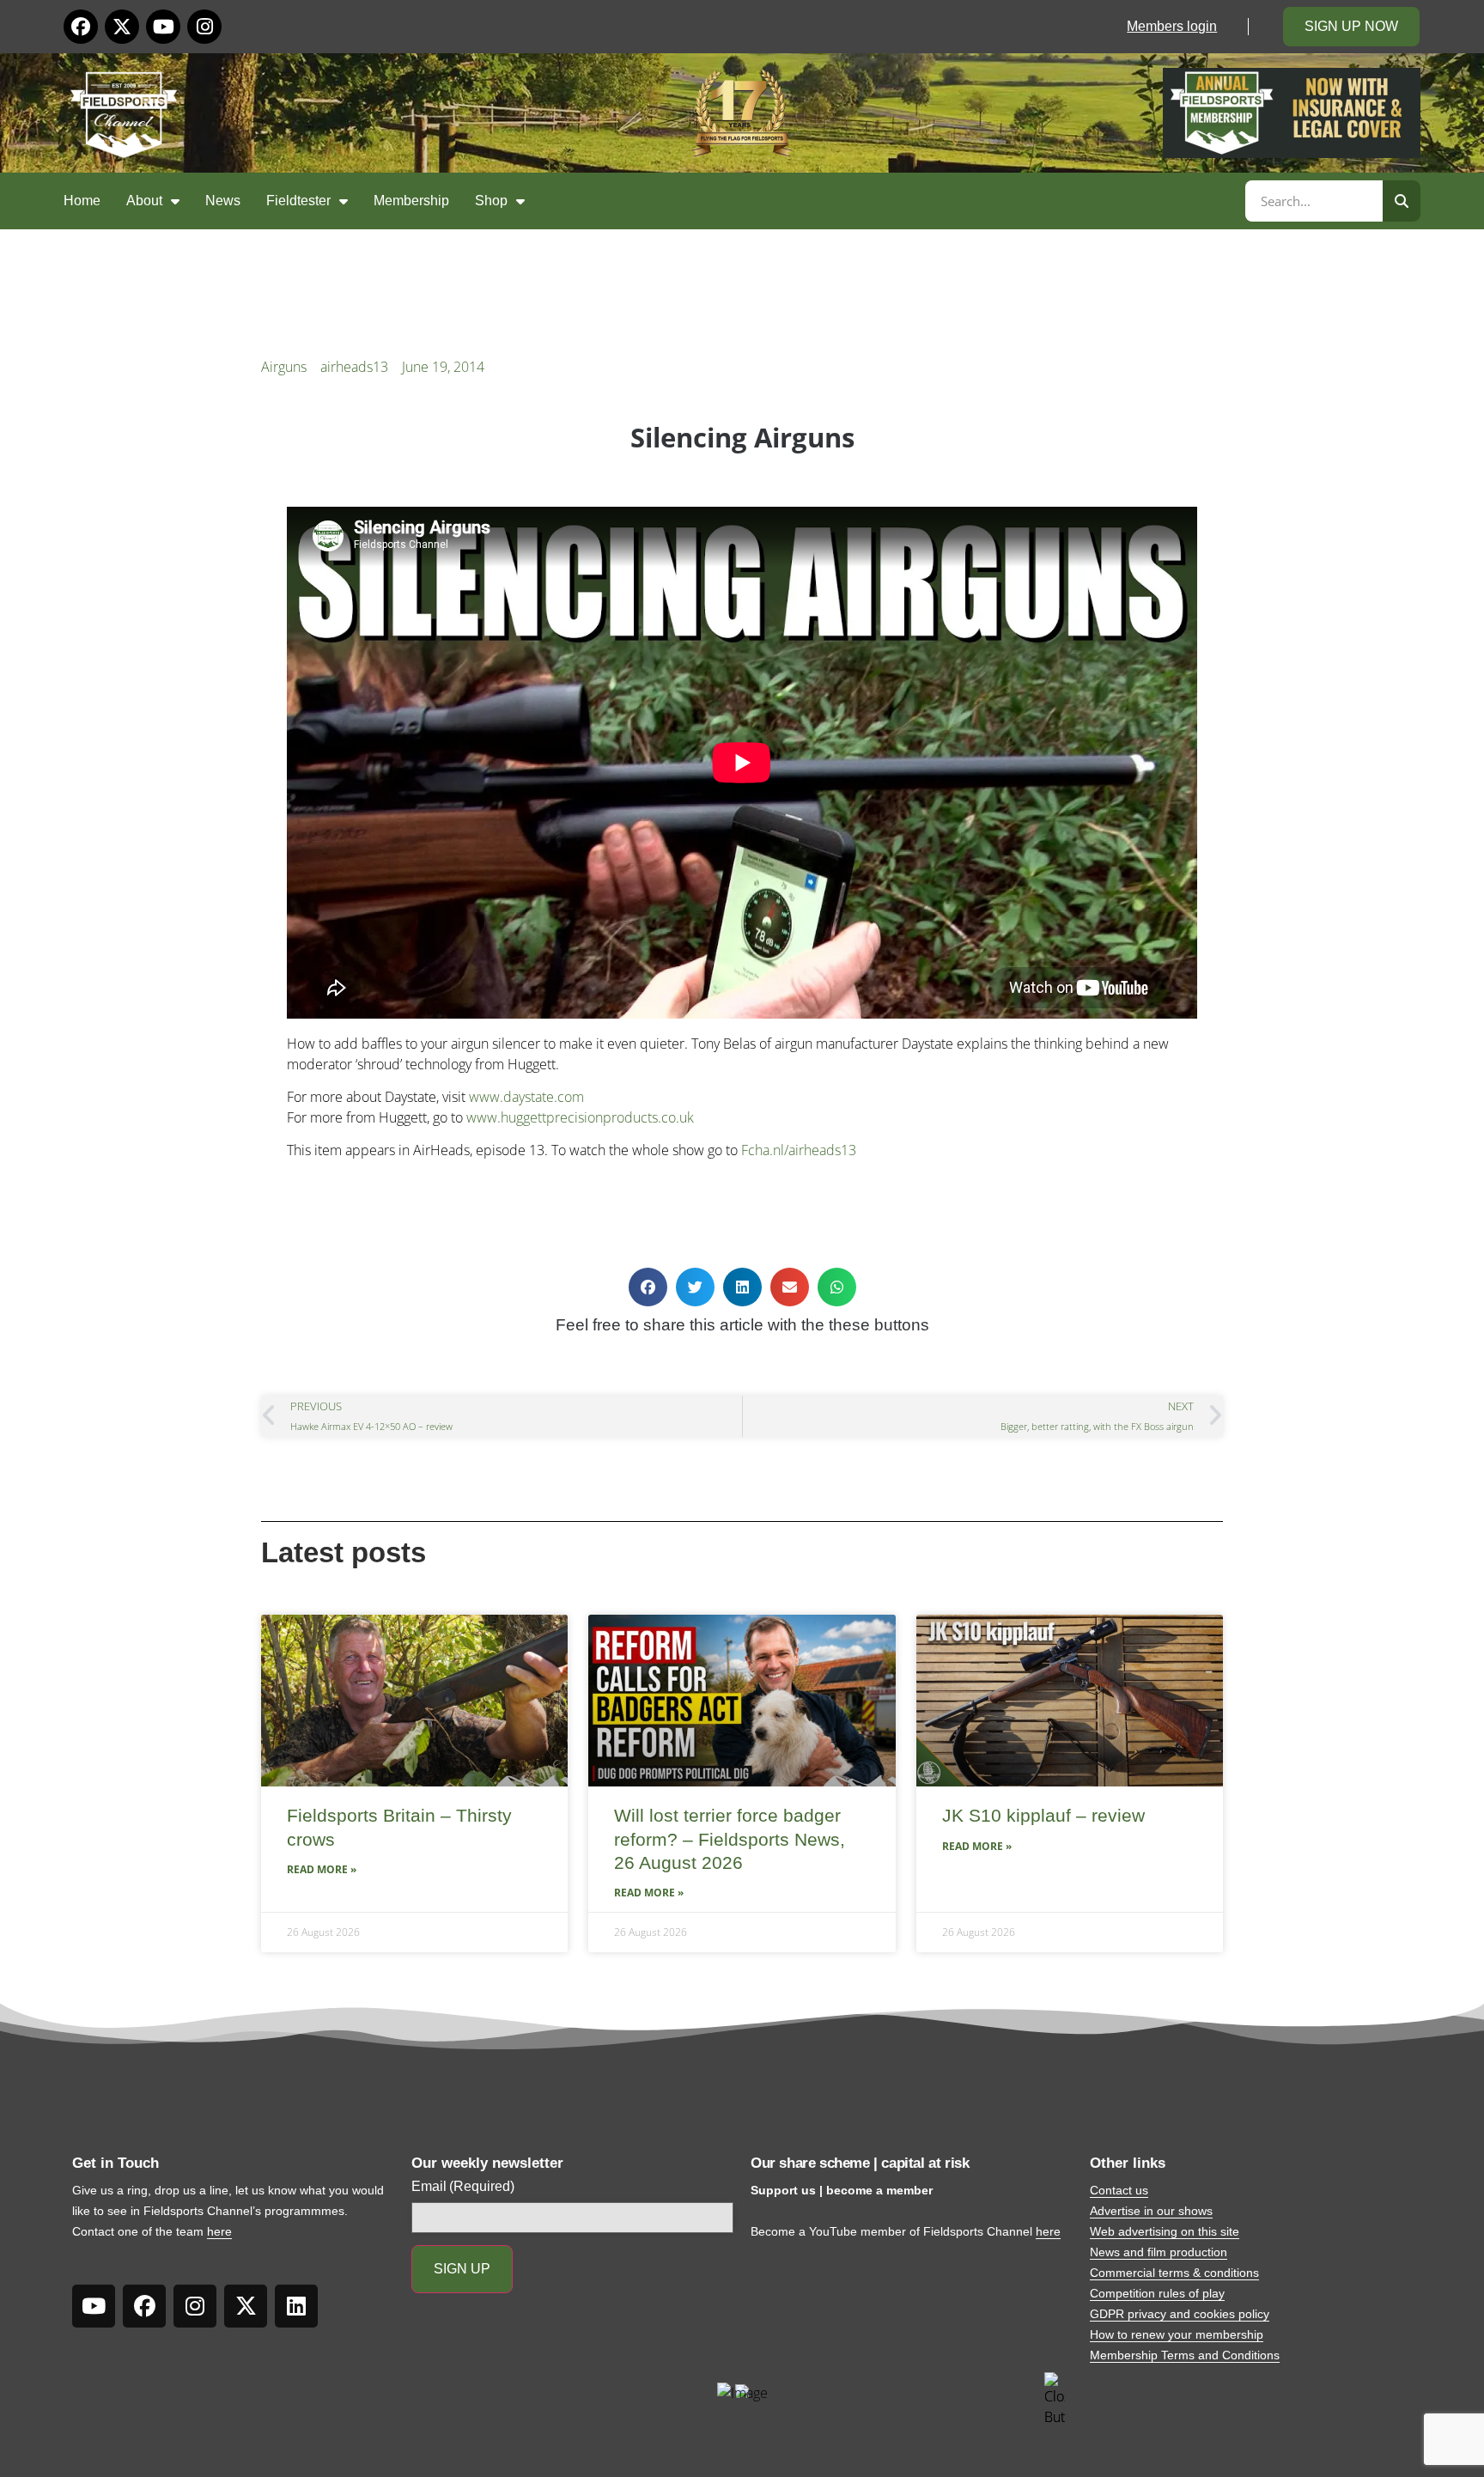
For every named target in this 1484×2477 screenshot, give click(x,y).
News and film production (1159, 2252)
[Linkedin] (296, 2306)
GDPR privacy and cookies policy (1180, 2314)
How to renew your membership (1177, 2334)
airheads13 (354, 367)
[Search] (1402, 201)
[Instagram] (204, 27)
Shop (491, 201)
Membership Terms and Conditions (1185, 2355)
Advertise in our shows (1151, 2211)
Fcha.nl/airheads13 (799, 1150)
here (219, 2231)
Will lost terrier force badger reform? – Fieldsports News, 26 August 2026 (730, 1839)
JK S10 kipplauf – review (1043, 1815)
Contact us (1119, 2190)
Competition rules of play (1157, 2293)
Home (82, 201)
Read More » (322, 1869)
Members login (1172, 26)
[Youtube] (163, 27)
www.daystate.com (526, 1097)
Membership (411, 201)
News (223, 201)
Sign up (462, 2269)
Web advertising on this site (1165, 2231)
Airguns (284, 367)
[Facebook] (81, 27)
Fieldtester (298, 201)
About (144, 201)
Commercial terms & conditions (1174, 2273)
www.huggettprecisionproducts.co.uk (580, 1117)
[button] (648, 1287)
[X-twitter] (122, 27)
